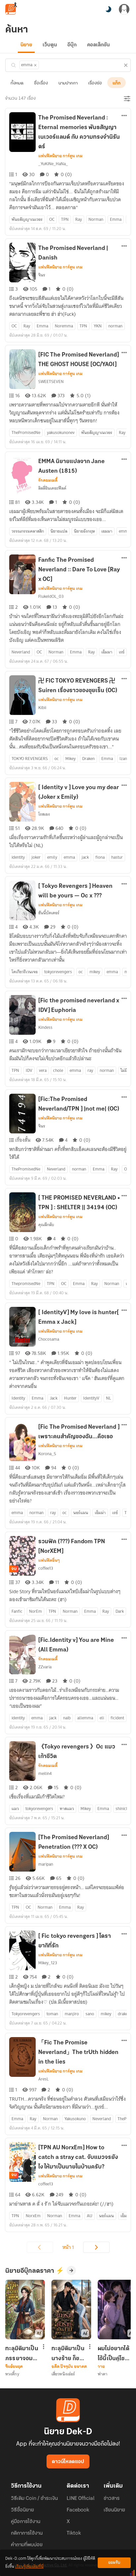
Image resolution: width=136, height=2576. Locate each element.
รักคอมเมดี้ (48, 480)
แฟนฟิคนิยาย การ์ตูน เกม (60, 156)
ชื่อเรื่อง (41, 83)
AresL (43, 2079)
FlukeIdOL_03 (51, 596)
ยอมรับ (114, 2563)
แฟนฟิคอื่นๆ (49, 1560)
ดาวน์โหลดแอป (68, 2462)
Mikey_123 (48, 1963)
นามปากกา (68, 83)
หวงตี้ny (12, 2374)
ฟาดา (102, 2374)
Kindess (45, 1027)
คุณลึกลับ (46, 1225)
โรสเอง (44, 814)
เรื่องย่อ (95, 83)
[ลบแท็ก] (35, 65)
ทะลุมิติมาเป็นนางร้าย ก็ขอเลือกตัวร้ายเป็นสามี (68, 2354)
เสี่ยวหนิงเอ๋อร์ (63, 2374)
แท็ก (117, 83)
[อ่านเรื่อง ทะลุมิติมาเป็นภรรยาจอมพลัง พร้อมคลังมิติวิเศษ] (25, 2310)
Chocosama (49, 1339)
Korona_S (47, 1454)
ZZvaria (45, 1667)
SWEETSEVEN (51, 382)
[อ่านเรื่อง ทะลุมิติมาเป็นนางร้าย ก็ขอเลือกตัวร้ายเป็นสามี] (71, 2310)
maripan (46, 1864)
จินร (42, 275)
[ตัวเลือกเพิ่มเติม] (124, 116)
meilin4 (45, 1773)
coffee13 (46, 1568)
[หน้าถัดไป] (96, 2247)
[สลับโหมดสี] (108, 9)
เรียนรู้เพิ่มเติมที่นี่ (29, 2567)
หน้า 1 (68, 2247)
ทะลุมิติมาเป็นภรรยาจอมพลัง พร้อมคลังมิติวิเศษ (22, 2354)
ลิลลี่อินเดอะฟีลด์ (52, 488)
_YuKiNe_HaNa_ (53, 164)
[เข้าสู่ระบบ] (124, 9)
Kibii (42, 708)
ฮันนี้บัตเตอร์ (49, 913)
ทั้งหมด (17, 83)
